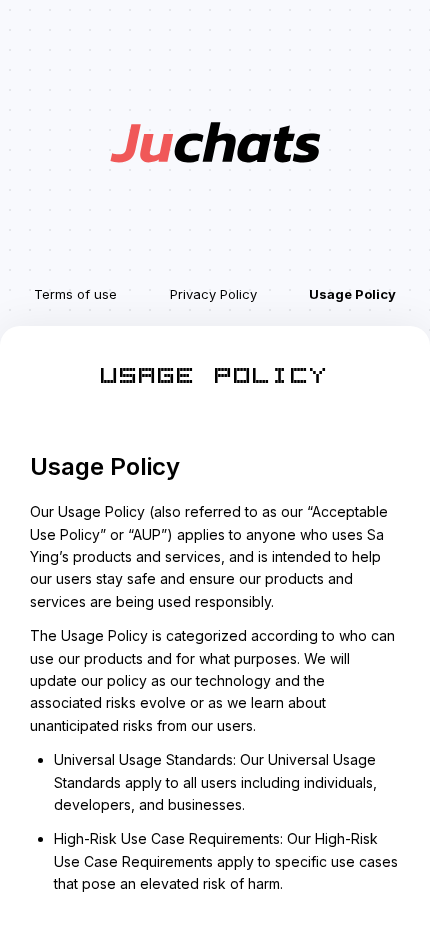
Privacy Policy (213, 294)
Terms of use (75, 294)
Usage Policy (352, 294)
